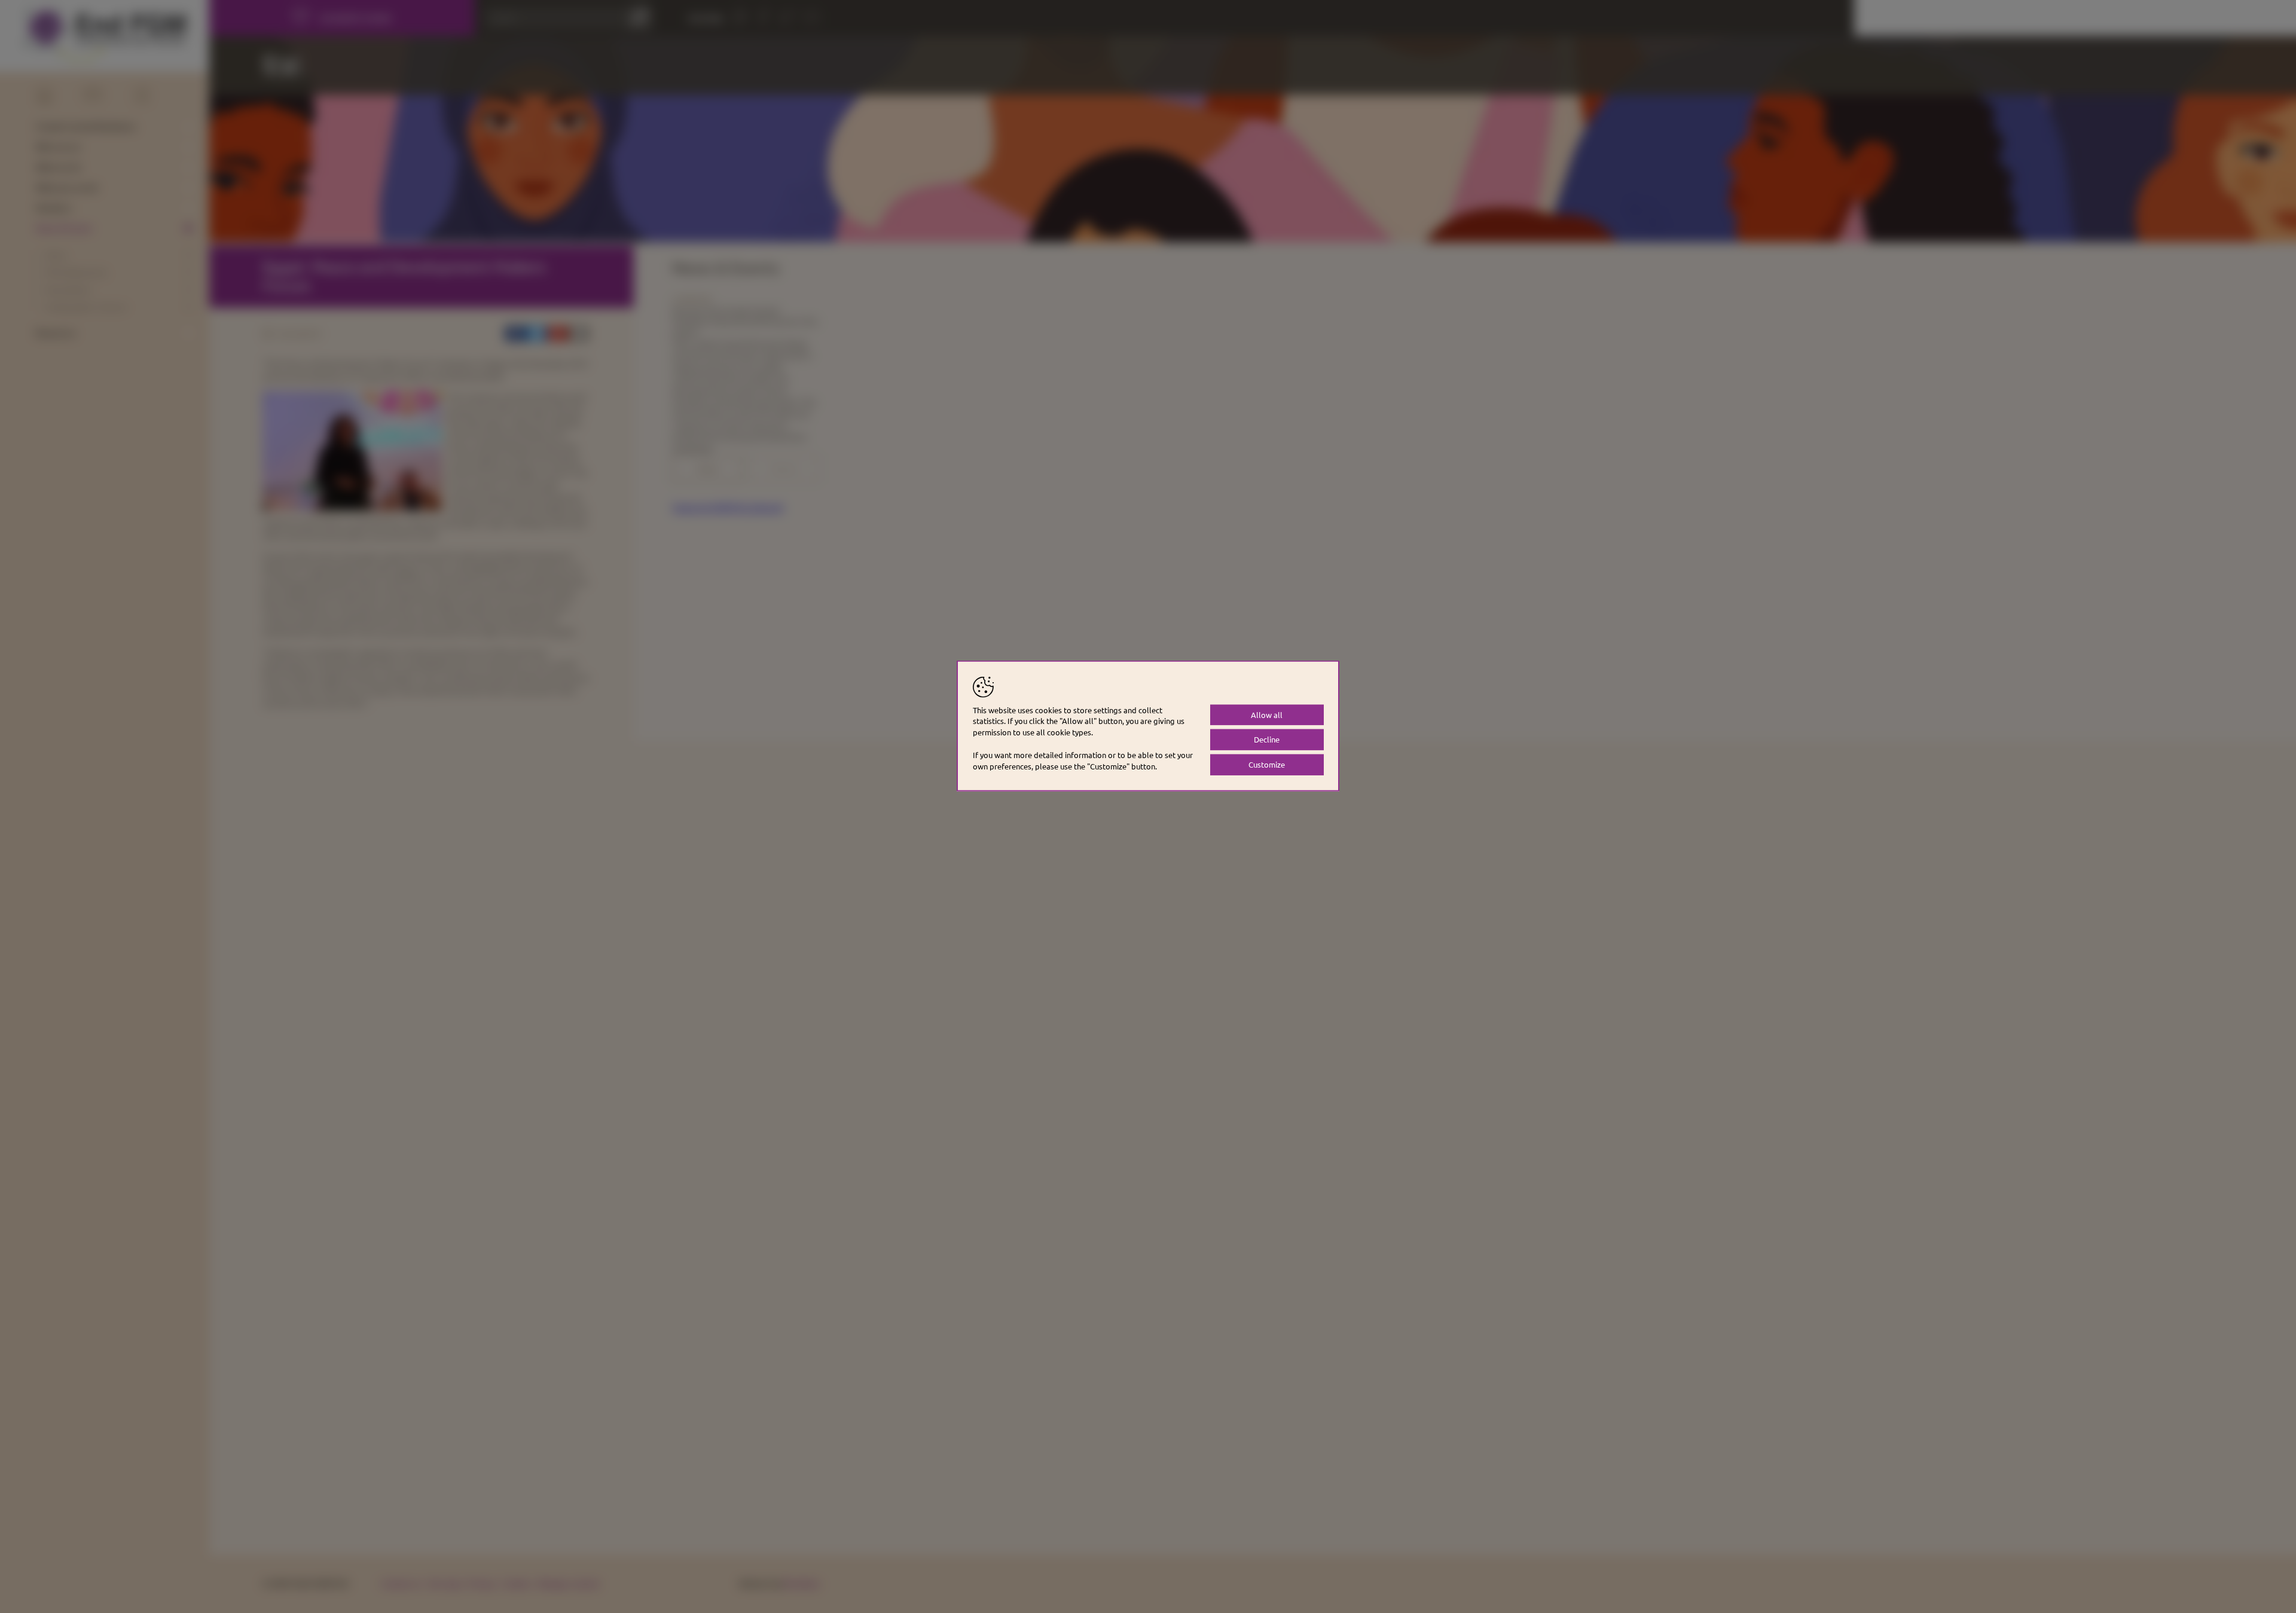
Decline (1267, 739)
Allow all (1267, 714)
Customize (1267, 764)
